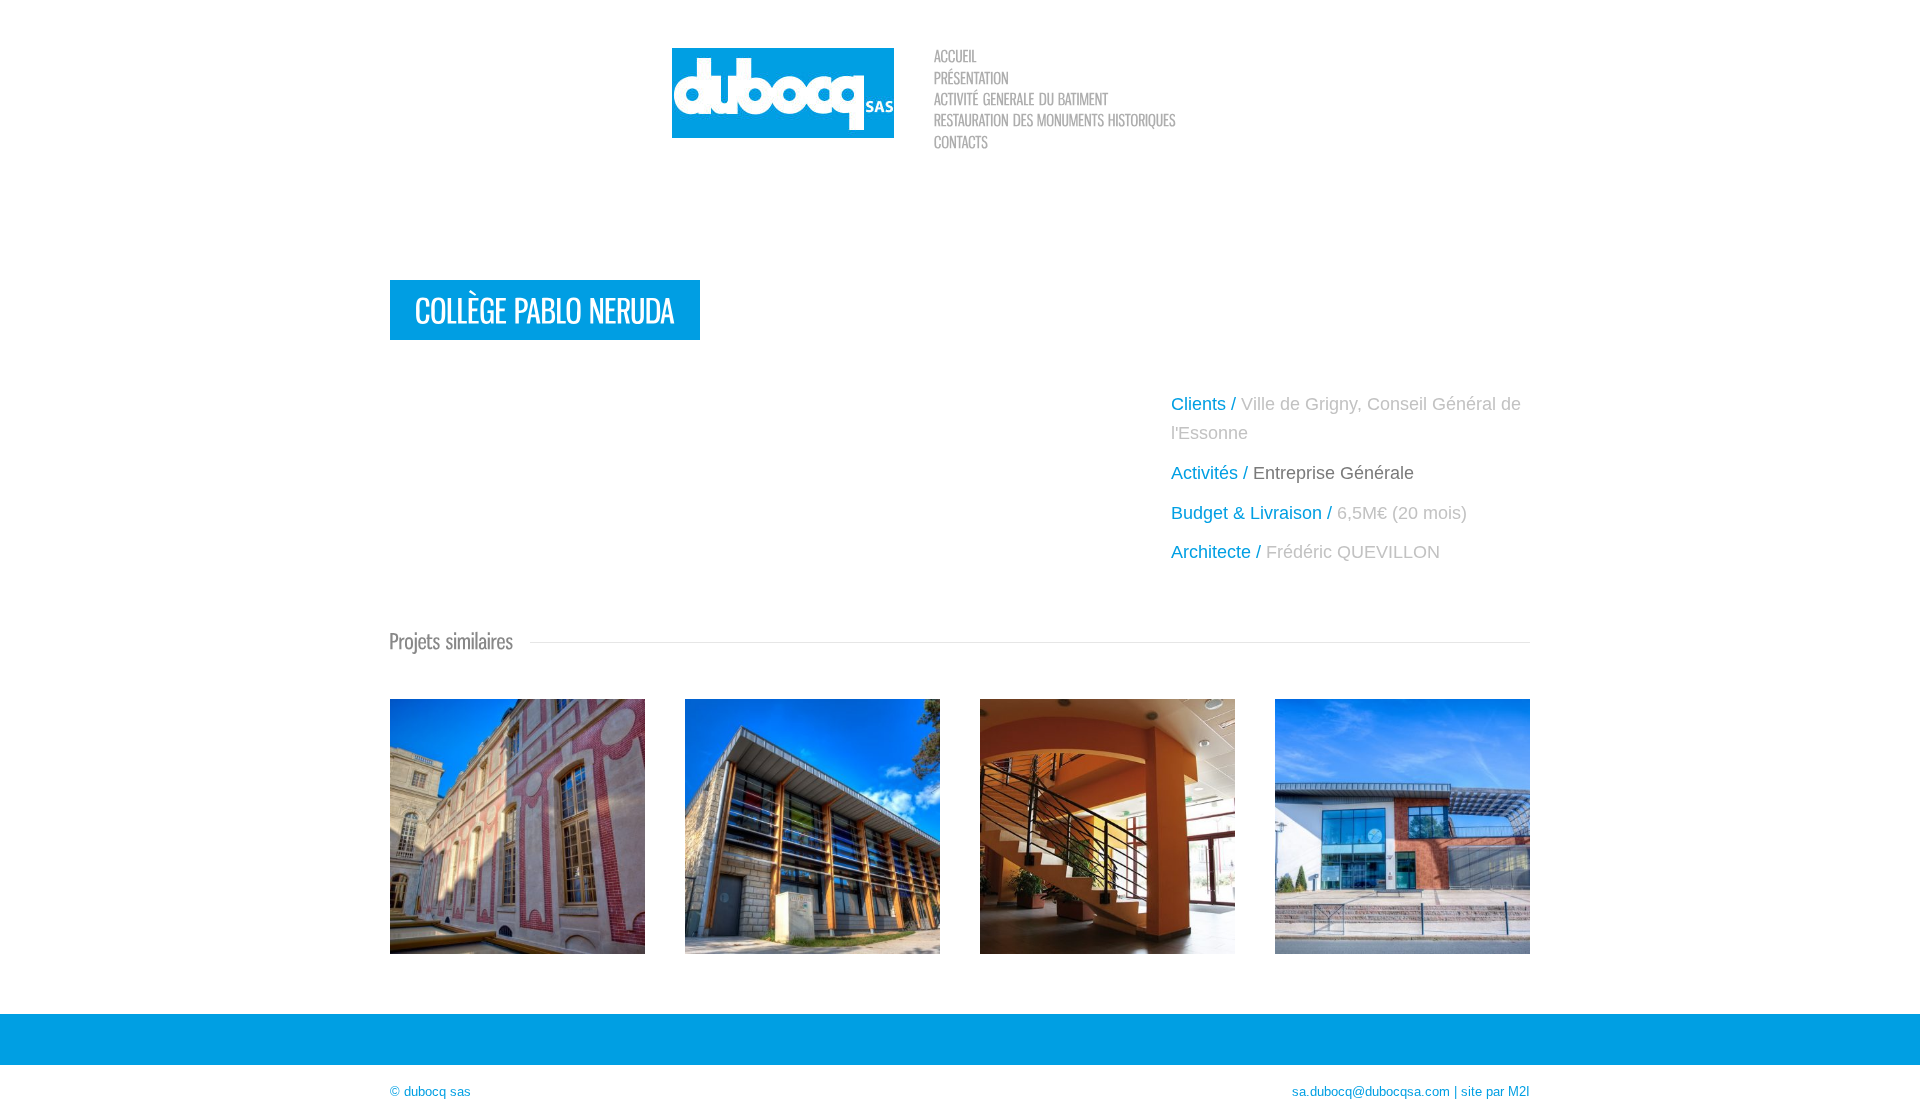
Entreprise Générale (1333, 473)
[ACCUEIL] (955, 55)
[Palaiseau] (812, 815)
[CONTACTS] (961, 140)
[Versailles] (517, 815)
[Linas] (1108, 815)
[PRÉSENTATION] (971, 76)
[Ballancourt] (1402, 815)
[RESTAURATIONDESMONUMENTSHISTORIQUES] (1055, 119)
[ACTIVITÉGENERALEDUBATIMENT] (1021, 98)
